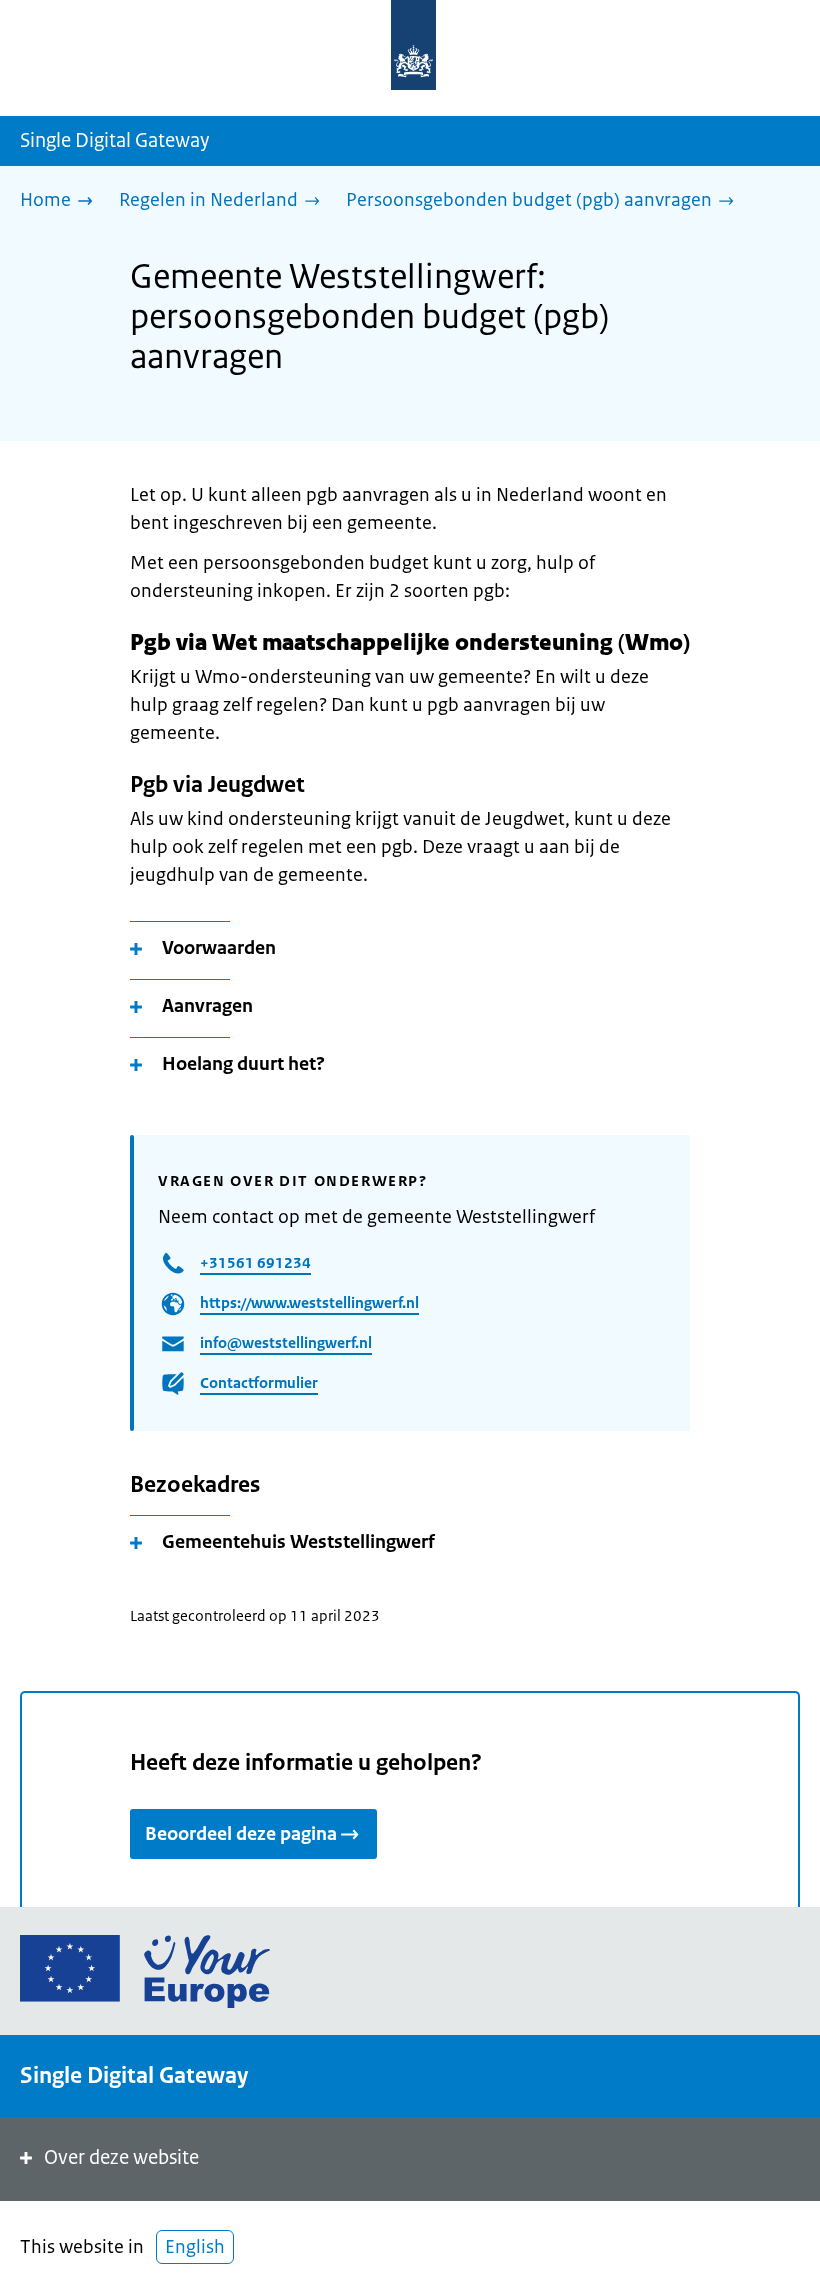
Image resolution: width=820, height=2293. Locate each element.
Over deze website (121, 2157)
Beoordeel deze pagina (241, 1834)
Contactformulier (259, 1382)
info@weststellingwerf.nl (286, 1342)
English (195, 2247)
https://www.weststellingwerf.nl (309, 1302)
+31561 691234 (255, 1262)
